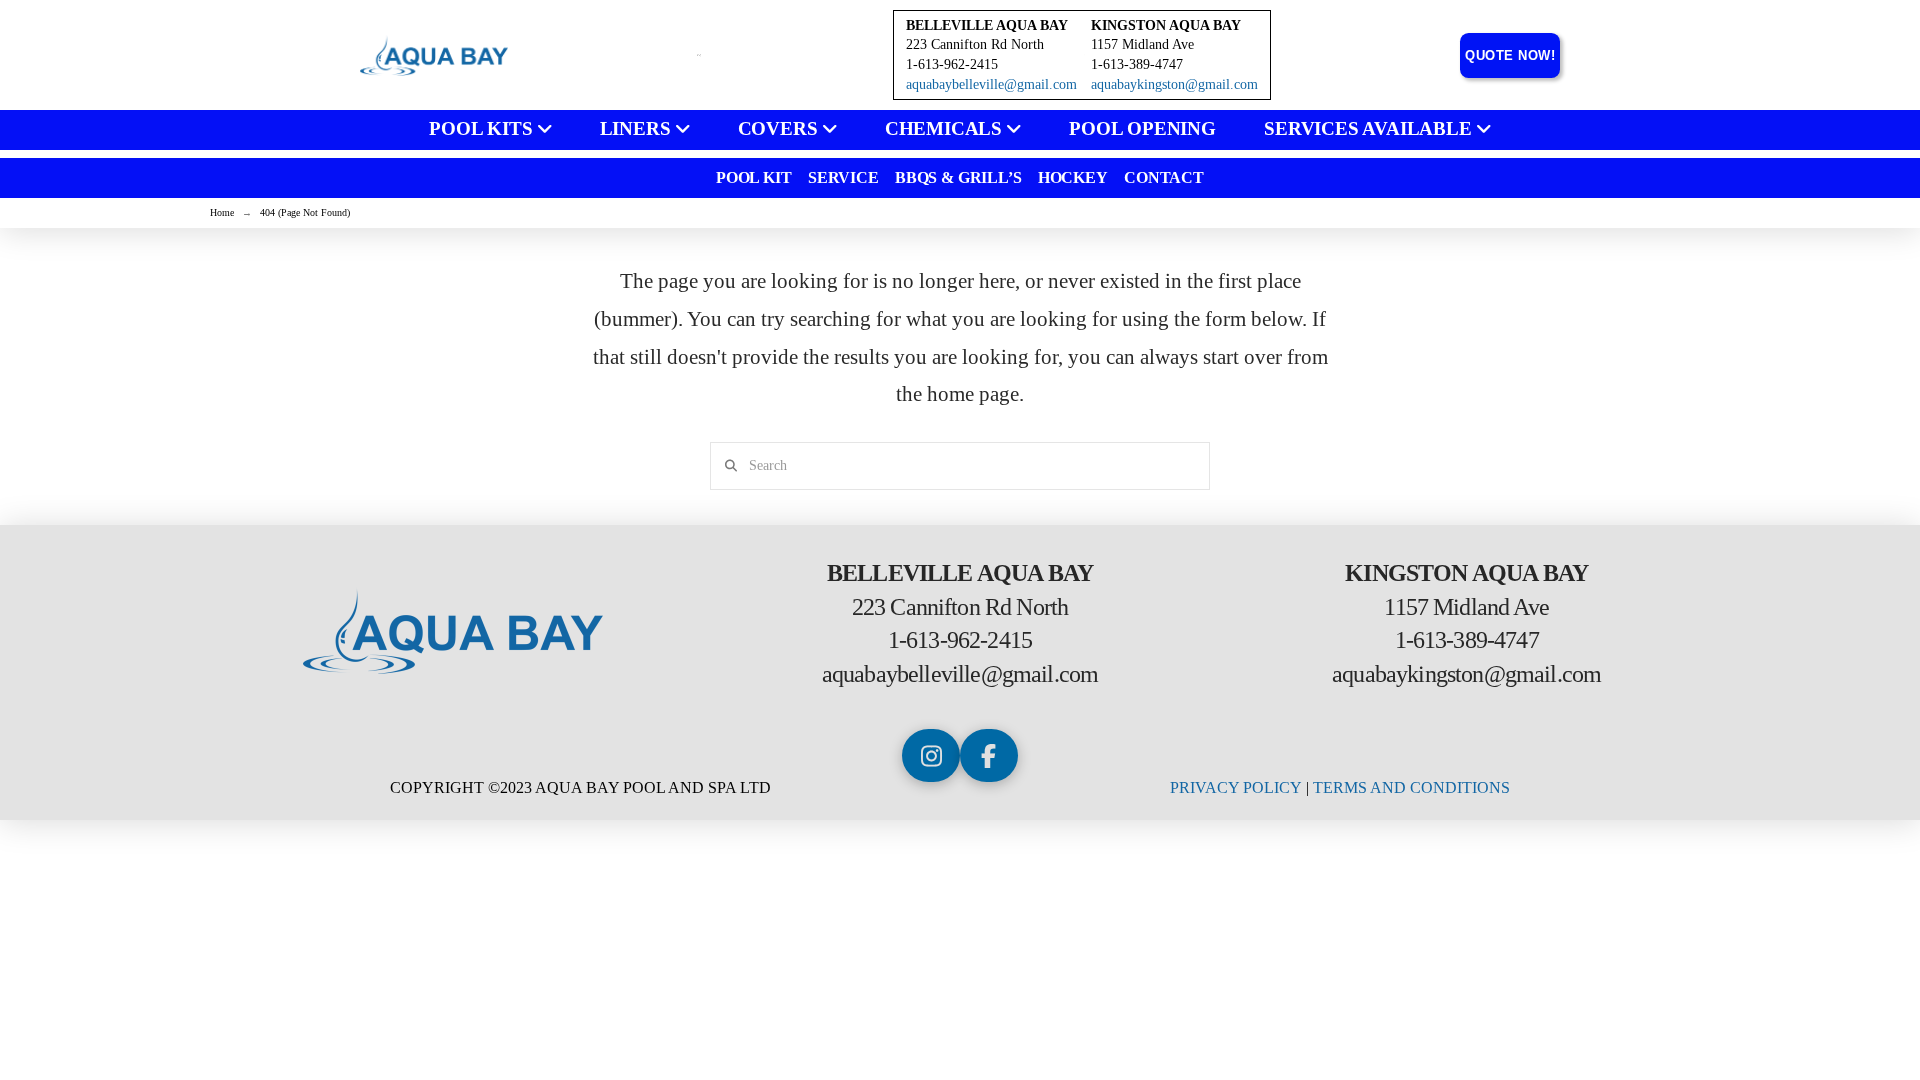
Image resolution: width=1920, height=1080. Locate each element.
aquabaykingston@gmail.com (1174, 84)
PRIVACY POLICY (1236, 787)
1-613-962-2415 (960, 640)
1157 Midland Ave (1142, 44)
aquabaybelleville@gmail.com (991, 84)
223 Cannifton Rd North (975, 44)
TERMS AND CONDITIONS (1411, 787)
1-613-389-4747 (1467, 640)
